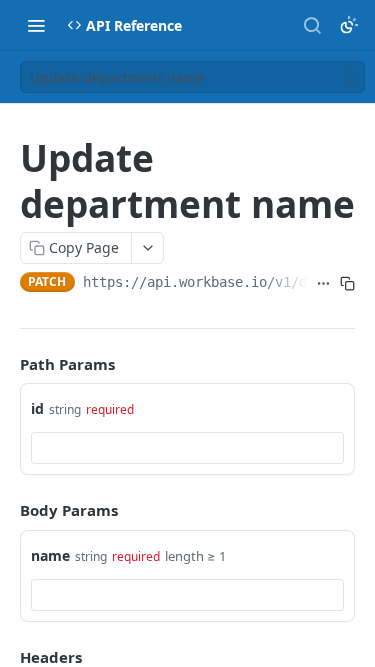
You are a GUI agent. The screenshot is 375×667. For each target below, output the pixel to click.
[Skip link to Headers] (6, 657)
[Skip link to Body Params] (6, 510)
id (37, 408)
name (50, 555)
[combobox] (187, 448)
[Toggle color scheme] (349, 25)
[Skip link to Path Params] (6, 364)
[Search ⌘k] (312, 25)
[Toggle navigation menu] (36, 25)
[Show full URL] (323, 284)
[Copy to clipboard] (347, 284)
